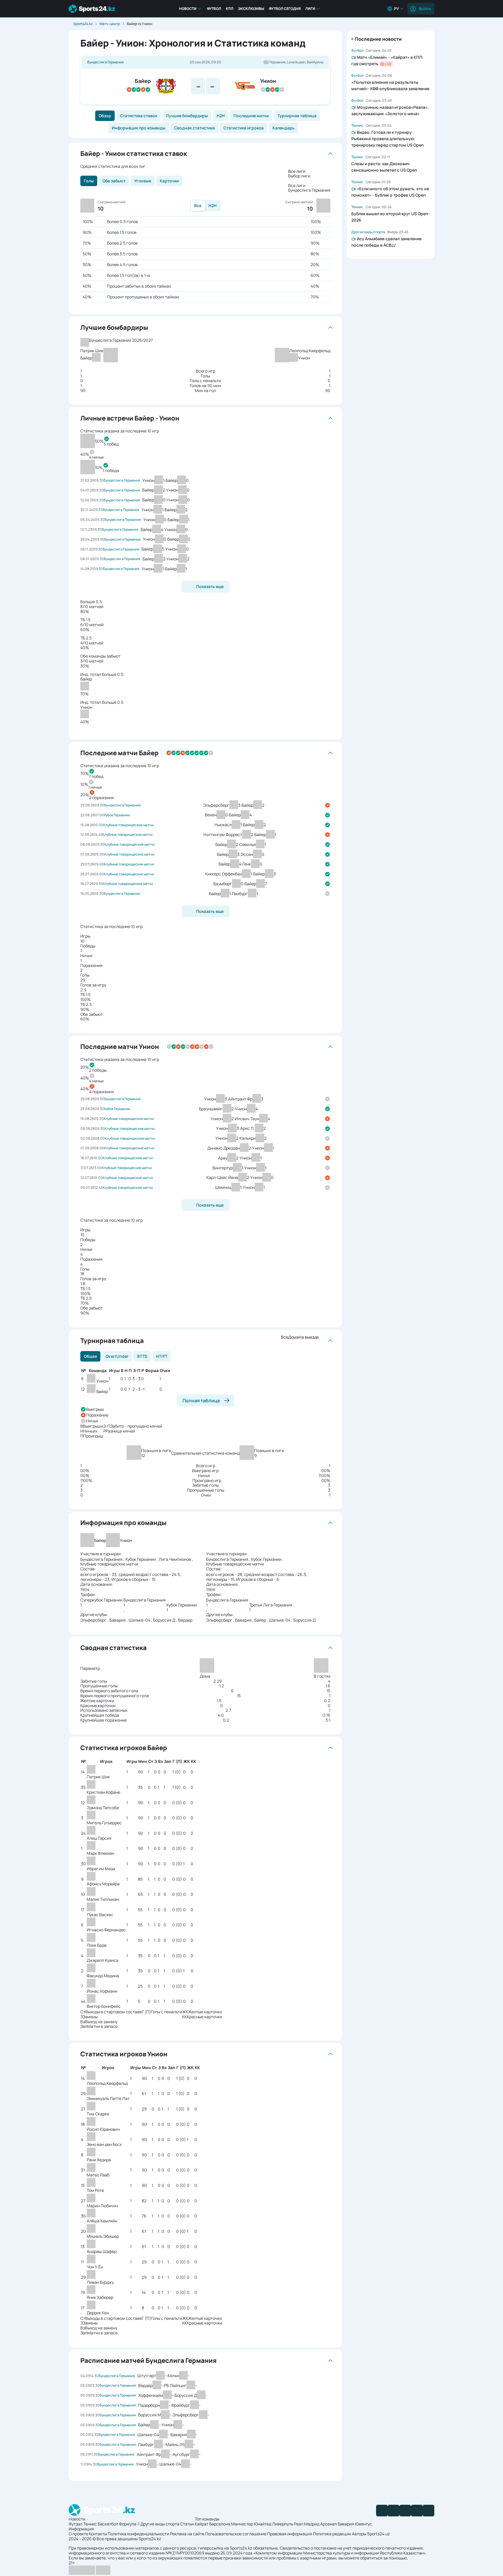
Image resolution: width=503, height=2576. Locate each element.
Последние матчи (251, 116)
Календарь (284, 128)
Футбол (214, 9)
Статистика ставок (139, 116)
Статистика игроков (244, 128)
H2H (221, 116)
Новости (188, 9)
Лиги (310, 9)
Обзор (105, 116)
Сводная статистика (194, 128)
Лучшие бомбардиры (187, 116)
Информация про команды (139, 128)
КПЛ (230, 9)
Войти (425, 9)
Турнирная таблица (297, 116)
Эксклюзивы (251, 9)
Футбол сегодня (285, 9)
